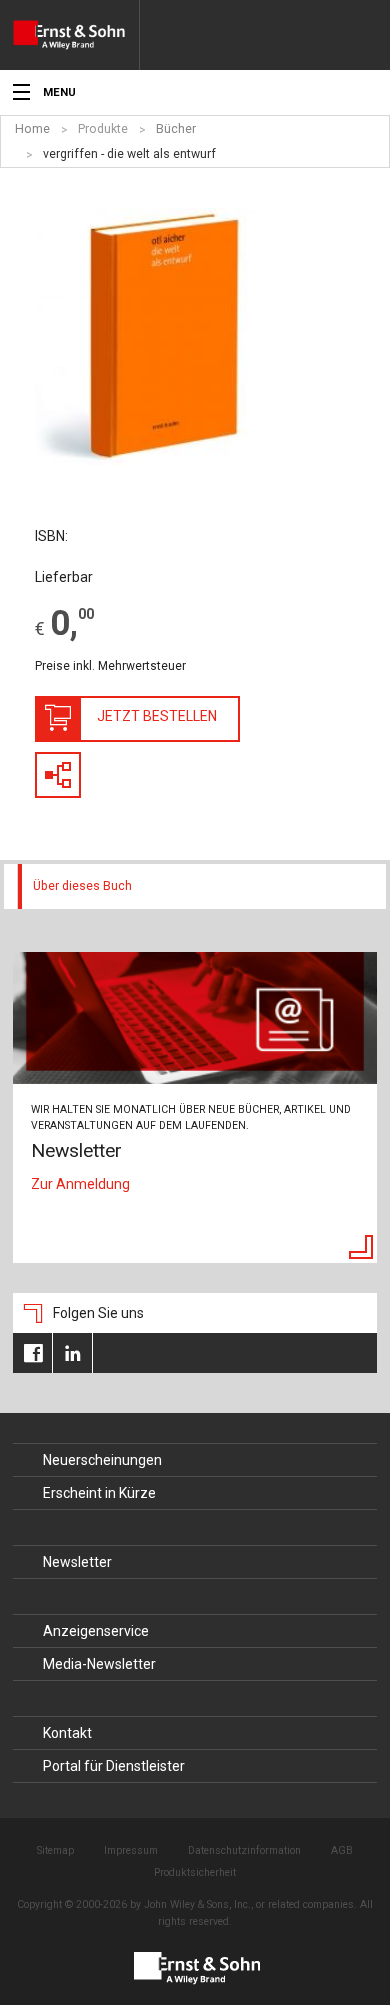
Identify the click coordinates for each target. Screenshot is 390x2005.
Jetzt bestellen (157, 716)
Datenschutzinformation (244, 1850)
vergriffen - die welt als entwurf (129, 154)
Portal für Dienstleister (114, 1766)
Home (32, 129)
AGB (342, 1850)
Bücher (176, 129)
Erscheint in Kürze (99, 1493)
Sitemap (55, 1850)
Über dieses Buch (82, 886)
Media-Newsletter (99, 1664)
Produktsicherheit (195, 1872)
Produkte (103, 129)
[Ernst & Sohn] (76, 35)
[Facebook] (32, 1353)
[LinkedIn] (72, 1353)
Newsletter (77, 1562)
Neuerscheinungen (102, 1460)
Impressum (131, 1850)
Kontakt (67, 1733)
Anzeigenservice (96, 1631)
